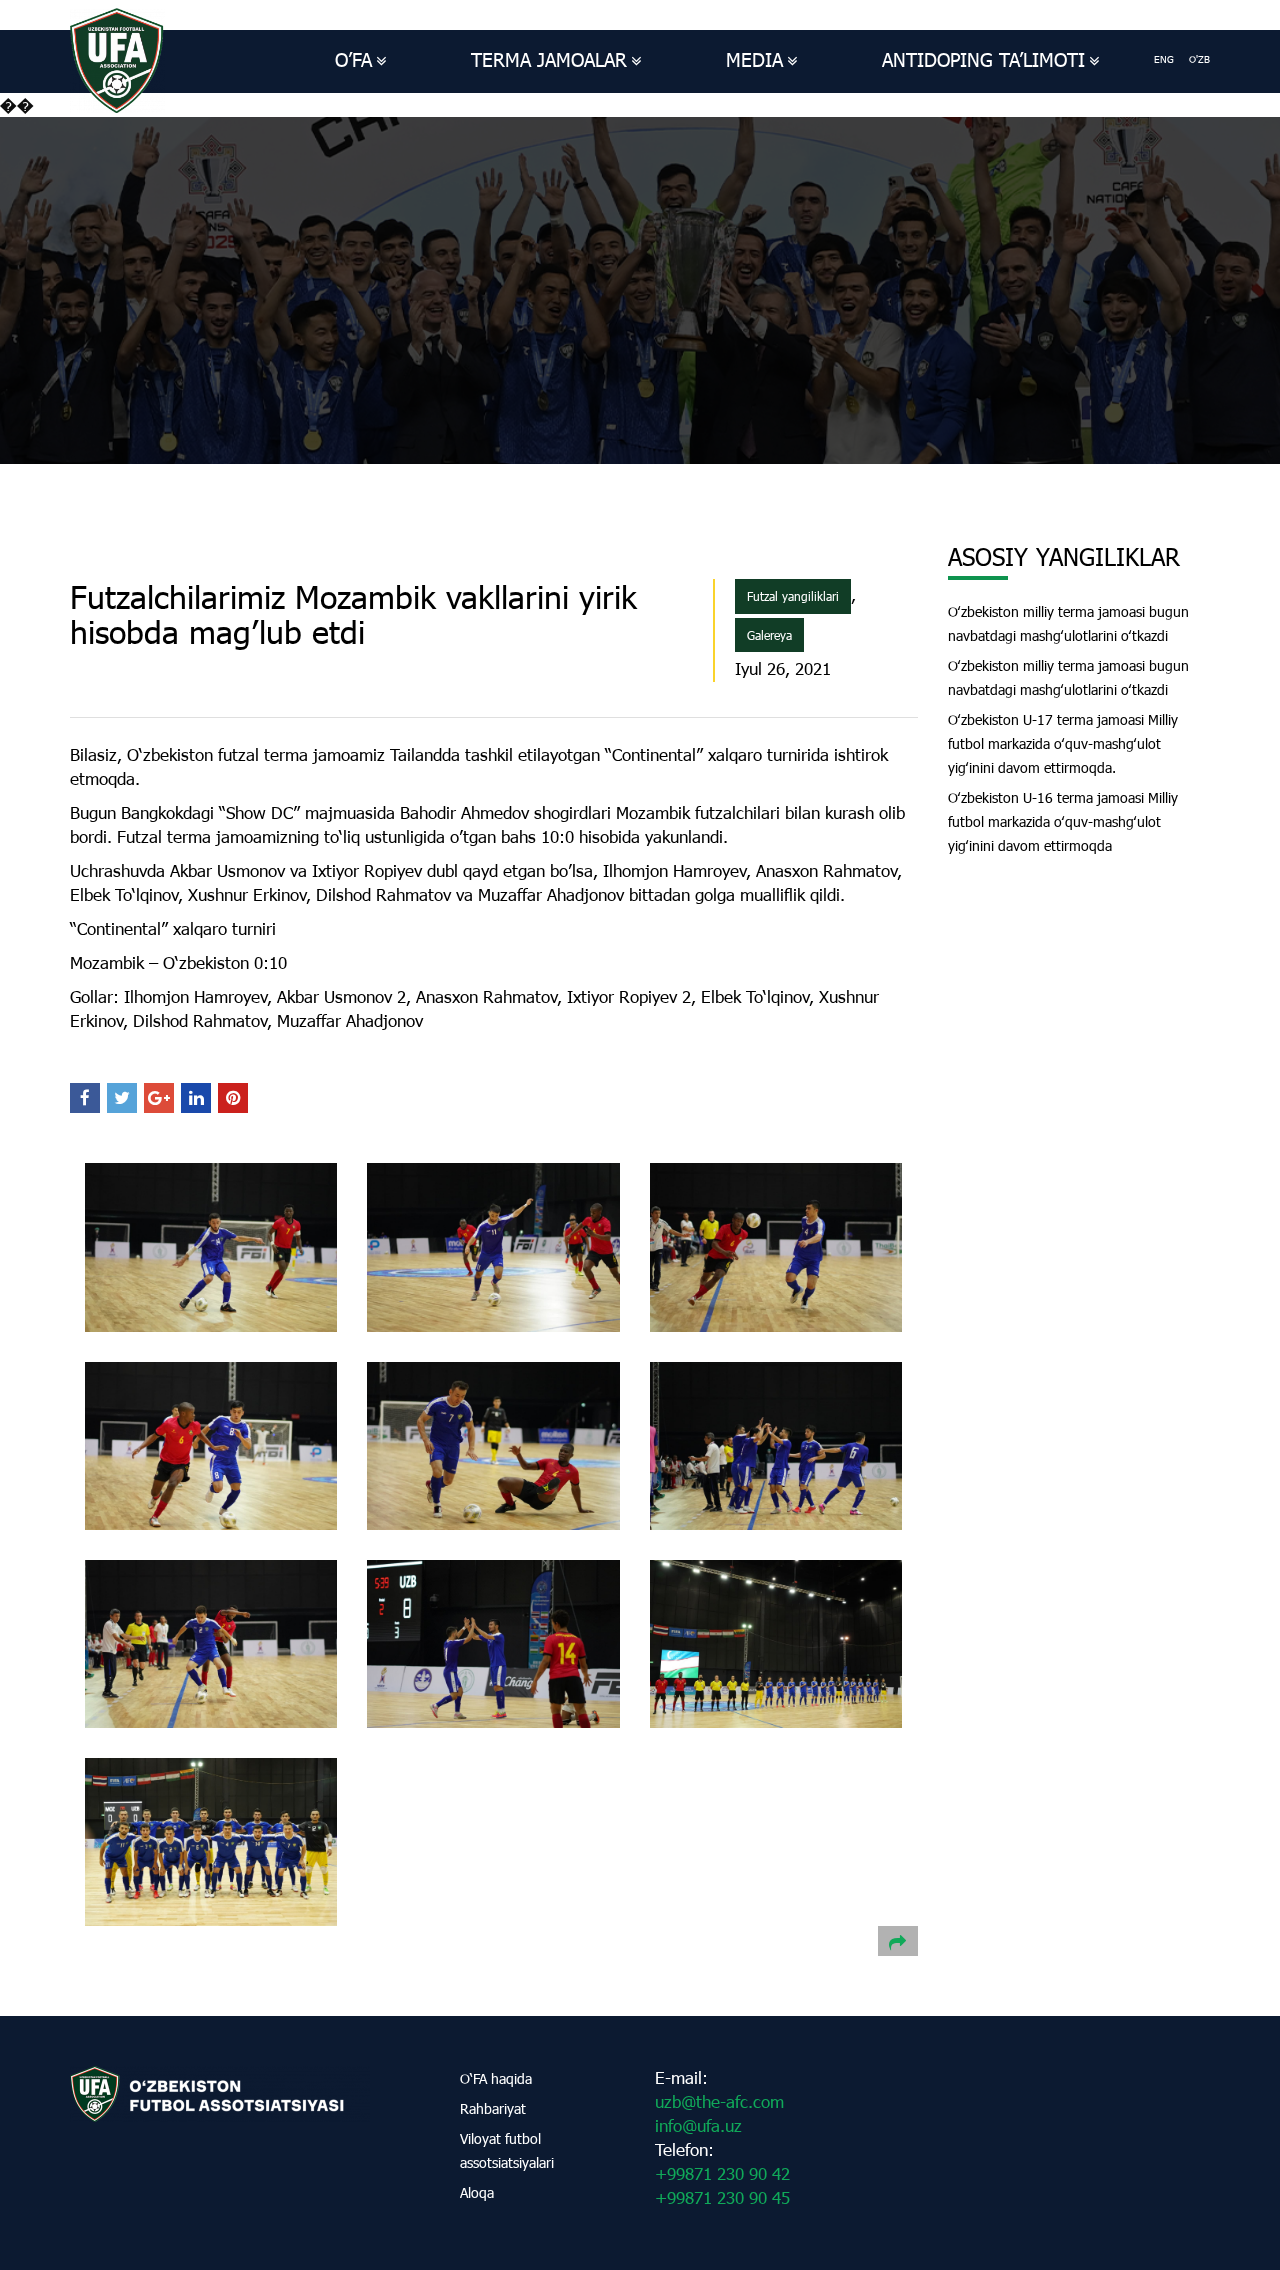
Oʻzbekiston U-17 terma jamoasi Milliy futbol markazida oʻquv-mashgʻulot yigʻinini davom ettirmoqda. (1063, 743)
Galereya (769, 635)
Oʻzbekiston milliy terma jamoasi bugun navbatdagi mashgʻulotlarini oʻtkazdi (1068, 623)
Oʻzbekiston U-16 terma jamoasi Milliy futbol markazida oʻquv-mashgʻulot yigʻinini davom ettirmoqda (1063, 821)
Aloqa (477, 2192)
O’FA (353, 59)
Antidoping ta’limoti (983, 59)
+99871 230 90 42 (722, 2173)
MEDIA (754, 59)
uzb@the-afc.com (719, 2101)
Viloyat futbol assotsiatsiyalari (507, 2150)
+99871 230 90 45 (722, 2197)
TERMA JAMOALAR (549, 59)
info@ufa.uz (698, 2125)
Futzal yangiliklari (793, 596)
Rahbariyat (493, 2108)
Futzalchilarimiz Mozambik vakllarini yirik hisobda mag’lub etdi (353, 614)
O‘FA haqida (496, 2078)
